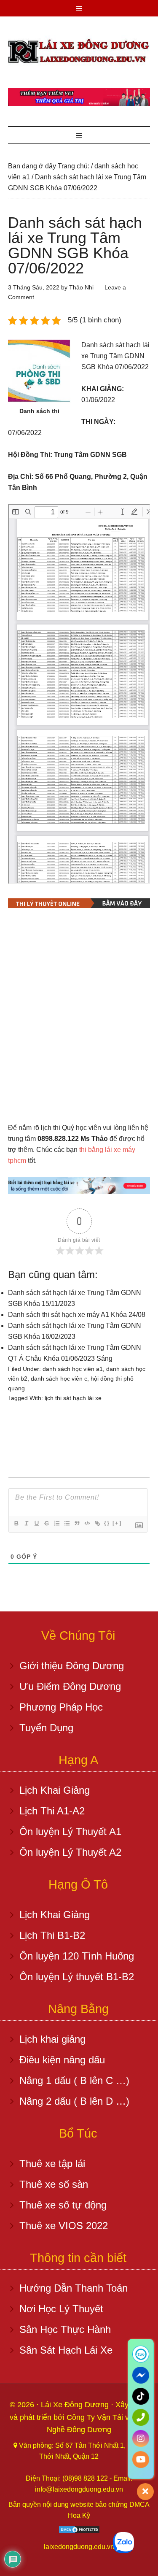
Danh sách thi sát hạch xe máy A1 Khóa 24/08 (77, 1315)
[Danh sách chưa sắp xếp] (67, 1523)
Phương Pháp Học (61, 1707)
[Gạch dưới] (36, 1523)
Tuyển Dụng (46, 1728)
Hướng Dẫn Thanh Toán (74, 2288)
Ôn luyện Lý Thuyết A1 (70, 1831)
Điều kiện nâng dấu (62, 2060)
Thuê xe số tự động (63, 2205)
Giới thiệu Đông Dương (72, 1666)
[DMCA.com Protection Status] (79, 2531)
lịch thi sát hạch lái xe (73, 1398)
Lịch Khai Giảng (55, 1790)
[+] (117, 1523)
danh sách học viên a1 (73, 1369)
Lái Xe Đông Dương (76, 2405)
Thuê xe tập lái (52, 2164)
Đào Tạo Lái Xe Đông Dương (79, 52)
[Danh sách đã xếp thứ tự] (56, 1523)
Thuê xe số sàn (54, 2184)
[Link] (97, 1523)
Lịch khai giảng (52, 2039)
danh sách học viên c (59, 1379)
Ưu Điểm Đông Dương (70, 1686)
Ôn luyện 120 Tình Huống (77, 1956)
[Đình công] (46, 1523)
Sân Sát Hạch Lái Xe (66, 2350)
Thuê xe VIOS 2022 (64, 2226)
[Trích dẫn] (77, 1523)
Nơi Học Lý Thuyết (61, 2309)
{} (107, 1523)
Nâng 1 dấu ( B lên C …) (74, 2080)
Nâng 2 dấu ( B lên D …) (74, 2101)
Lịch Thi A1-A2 (52, 1811)
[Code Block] (87, 1523)
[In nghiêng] (26, 1523)
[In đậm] (16, 1523)
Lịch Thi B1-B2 (52, 1935)
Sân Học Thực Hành (65, 2329)
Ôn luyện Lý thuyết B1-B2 (77, 1977)
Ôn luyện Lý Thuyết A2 (70, 1852)
